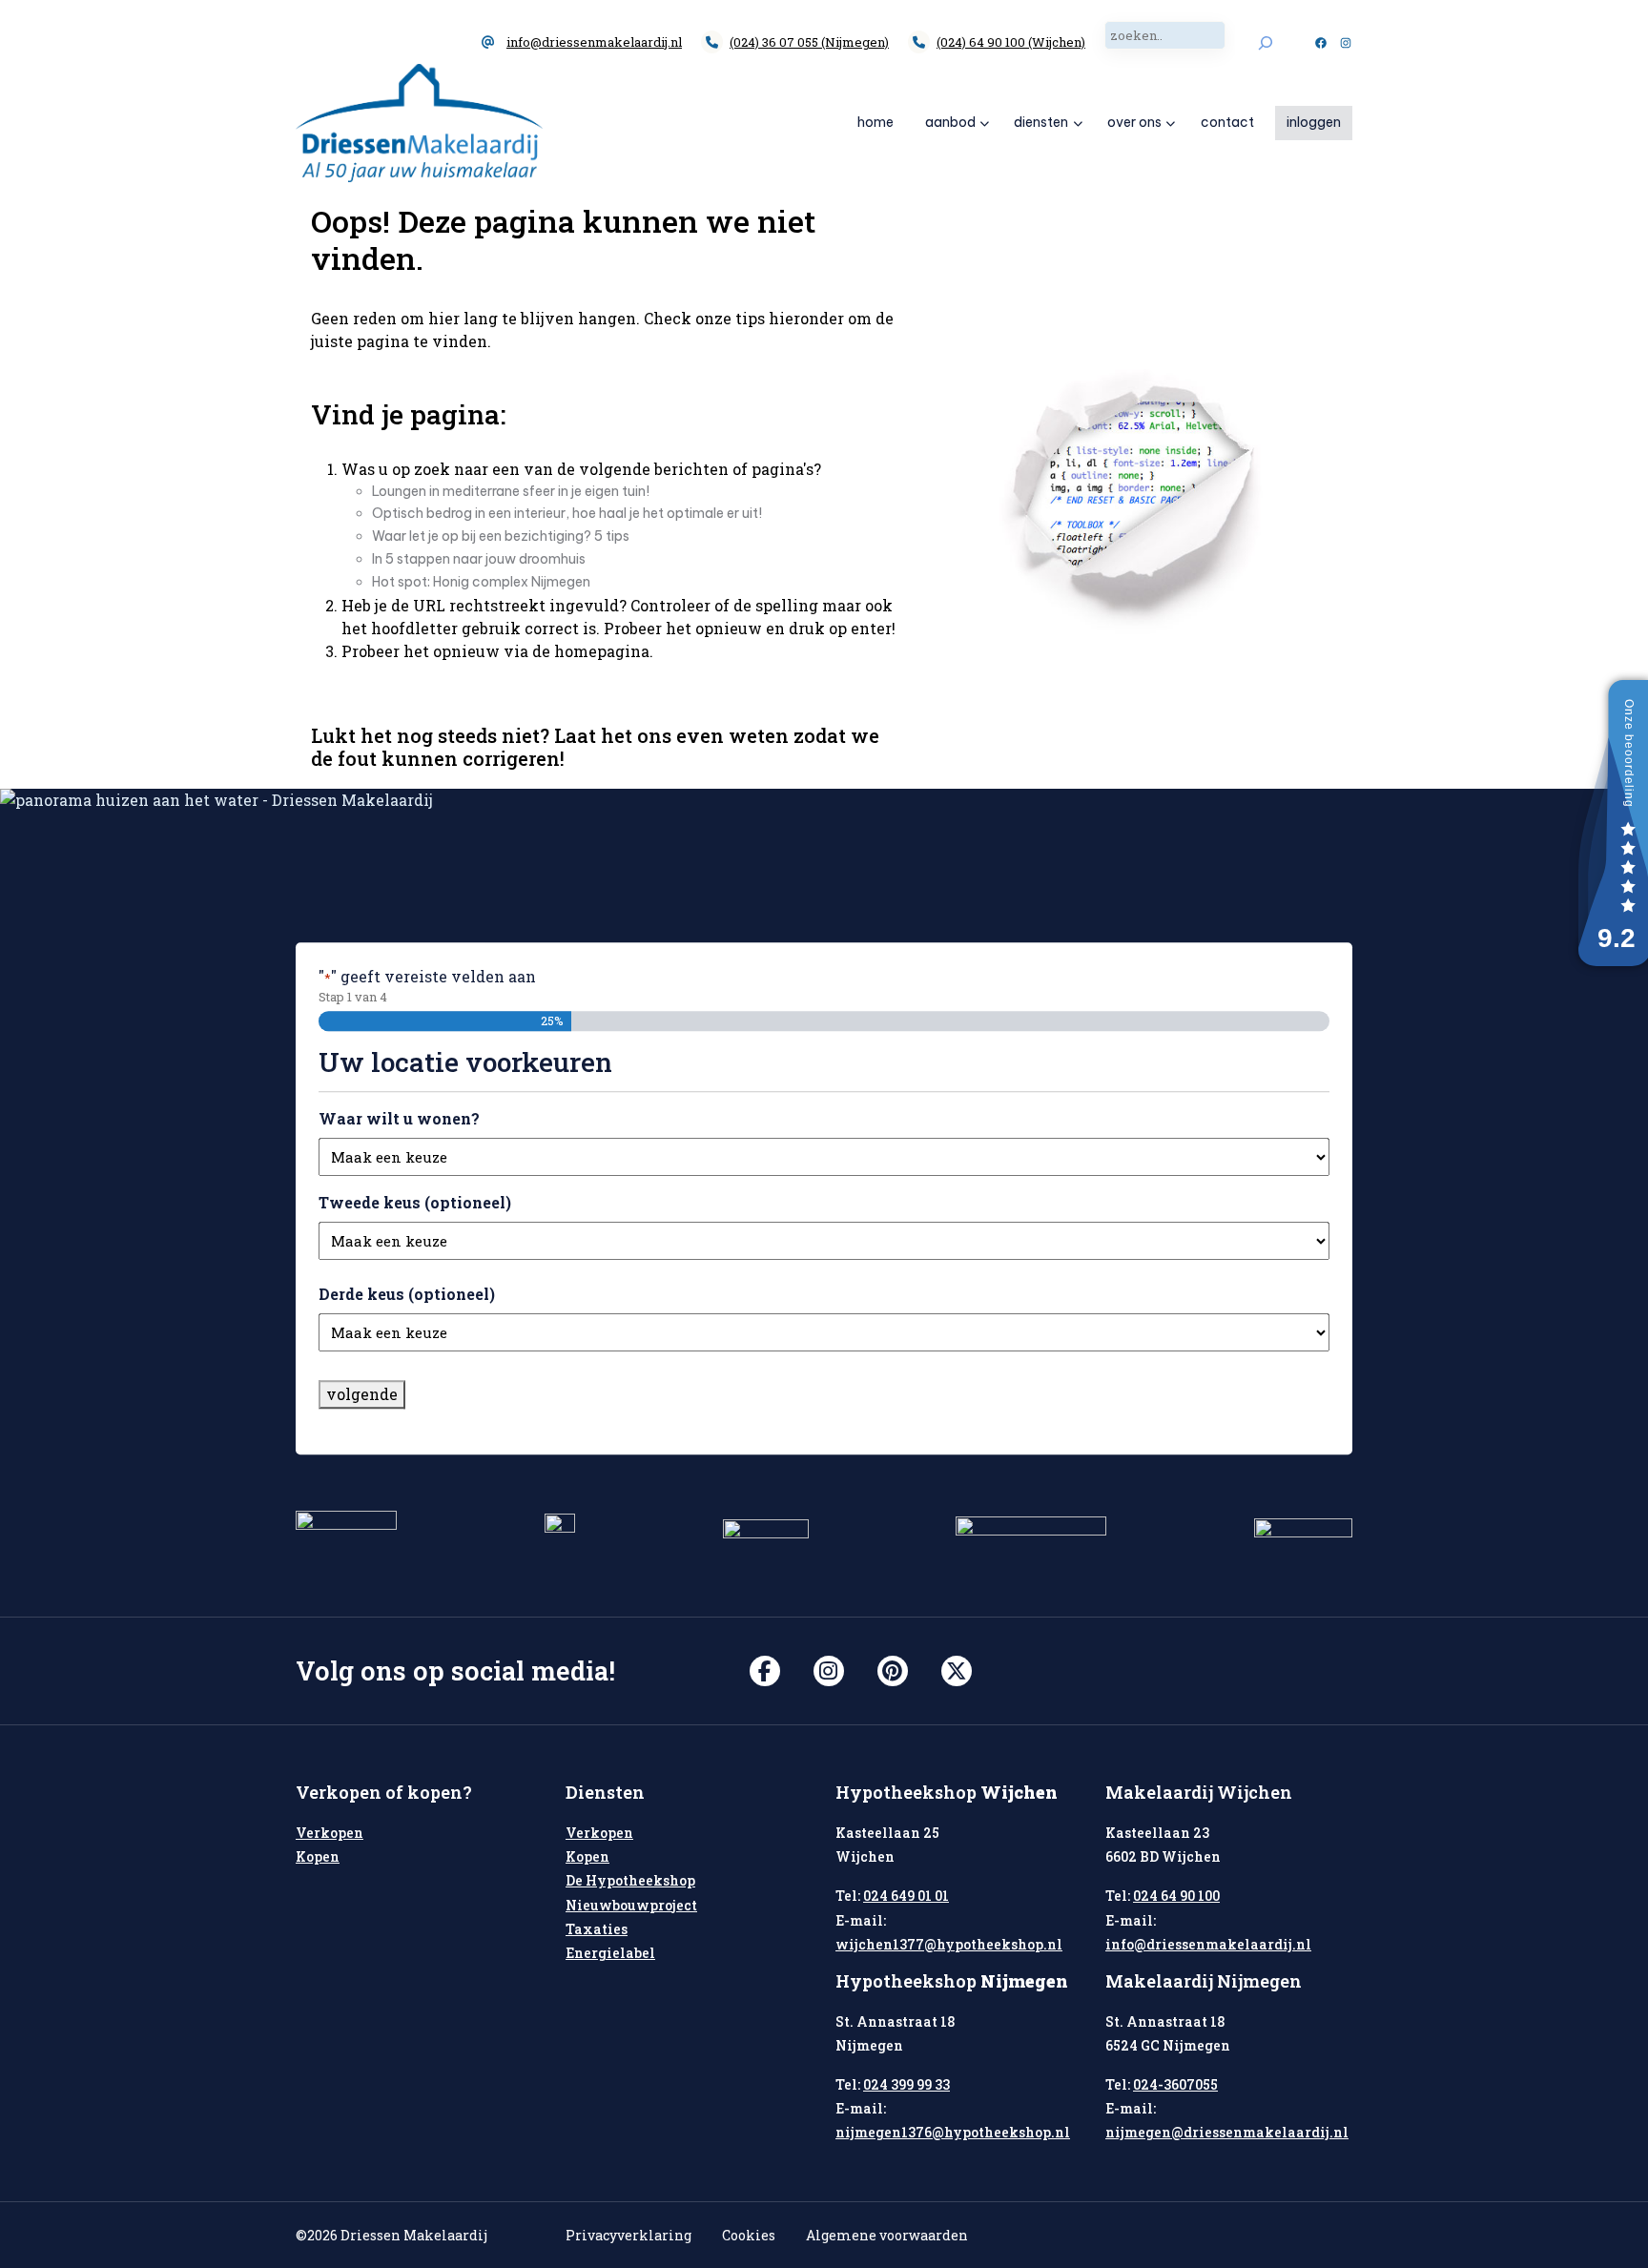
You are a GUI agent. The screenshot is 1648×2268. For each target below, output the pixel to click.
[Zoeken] (1265, 42)
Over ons (1134, 122)
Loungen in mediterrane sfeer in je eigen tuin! (511, 491)
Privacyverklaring (628, 2235)
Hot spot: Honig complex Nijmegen (481, 582)
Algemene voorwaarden (887, 2235)
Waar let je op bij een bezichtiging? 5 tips (501, 536)
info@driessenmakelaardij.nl (594, 42)
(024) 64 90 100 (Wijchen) (1011, 42)
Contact (1227, 122)
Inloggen (1314, 122)
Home (875, 122)
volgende (362, 1394)
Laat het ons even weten (671, 735)
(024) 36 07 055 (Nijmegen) (809, 42)
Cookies (749, 2235)
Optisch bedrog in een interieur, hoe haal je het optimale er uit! (567, 513)
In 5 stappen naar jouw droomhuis (479, 559)
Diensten (1041, 122)
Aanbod (950, 122)
